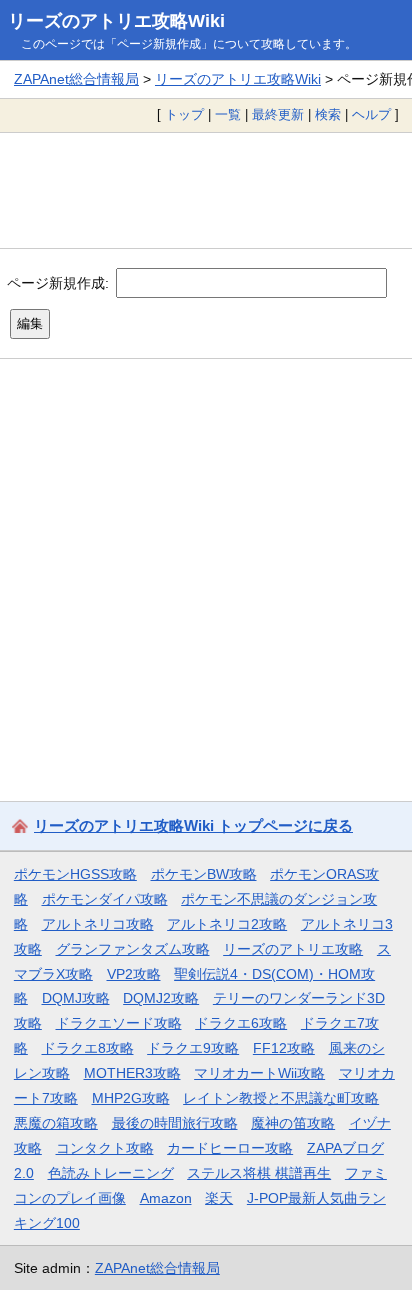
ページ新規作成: (58, 283)
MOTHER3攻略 (132, 1073)
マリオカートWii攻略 (259, 1073)
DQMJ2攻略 (161, 998)
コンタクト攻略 (105, 1148)
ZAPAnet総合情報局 (76, 79)
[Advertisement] (206, 190)
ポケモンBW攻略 (204, 874)
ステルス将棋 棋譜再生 (259, 1173)
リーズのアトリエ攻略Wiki (116, 21)
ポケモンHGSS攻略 (75, 874)
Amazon (166, 1198)
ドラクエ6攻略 (241, 1023)
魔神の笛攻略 (293, 1123)
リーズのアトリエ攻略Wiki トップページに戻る (193, 825)
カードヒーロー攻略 (230, 1148)
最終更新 (278, 114)
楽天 (219, 1198)
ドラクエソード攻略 (119, 1023)
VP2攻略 (134, 974)
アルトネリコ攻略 (98, 924)
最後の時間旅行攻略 (175, 1123)
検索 (328, 114)
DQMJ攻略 (76, 998)
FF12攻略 (284, 1048)
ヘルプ (371, 114)
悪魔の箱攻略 (56, 1123)
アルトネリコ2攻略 (227, 924)
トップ (184, 114)
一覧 (228, 114)
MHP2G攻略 (131, 1098)
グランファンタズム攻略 (133, 949)
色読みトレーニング (111, 1173)
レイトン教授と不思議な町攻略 (281, 1098)
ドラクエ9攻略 (193, 1048)
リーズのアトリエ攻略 (293, 949)
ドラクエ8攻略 (88, 1048)
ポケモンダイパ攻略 (105, 899)
